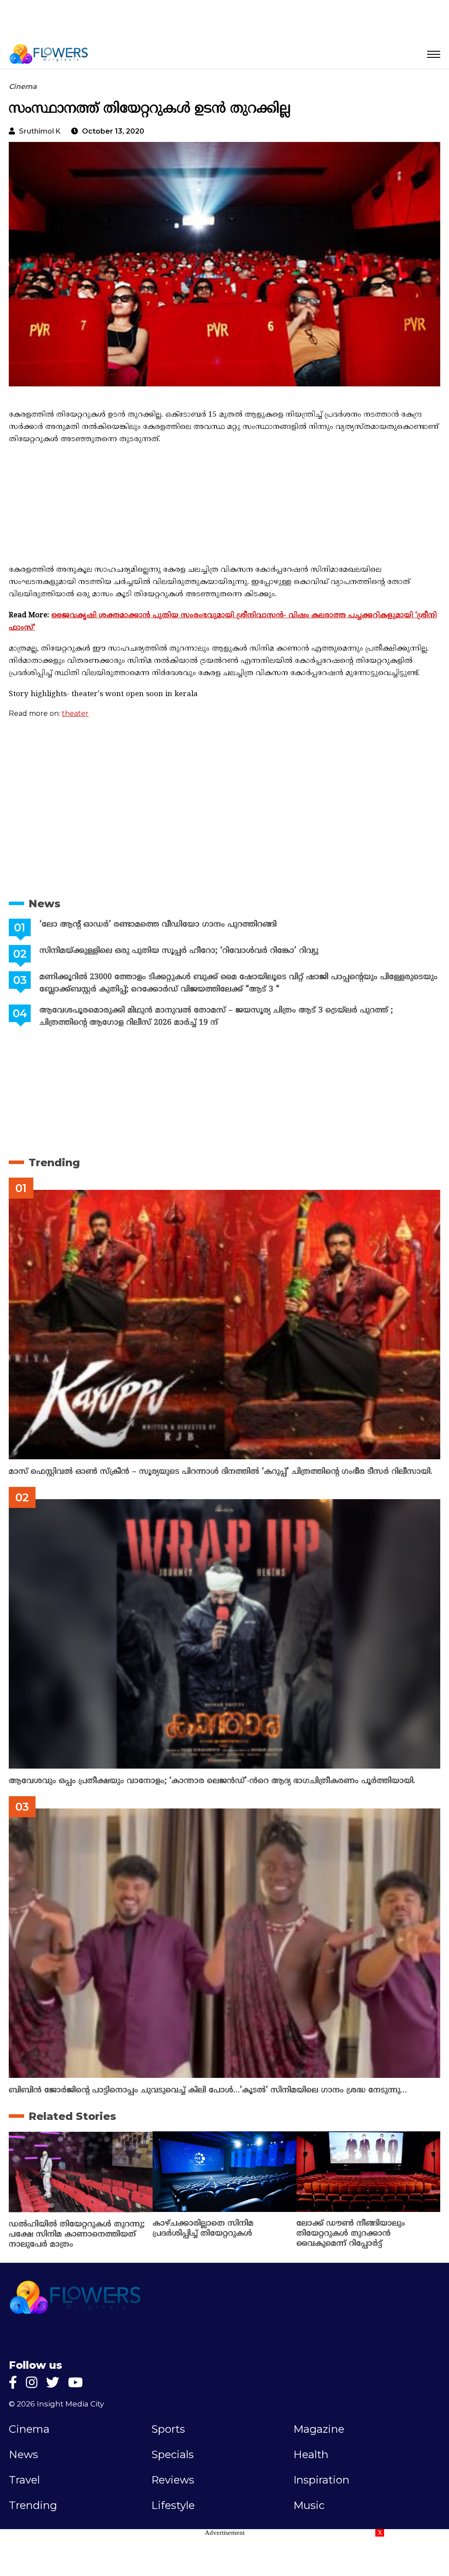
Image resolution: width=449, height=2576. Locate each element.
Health (311, 2455)
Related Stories (72, 2116)
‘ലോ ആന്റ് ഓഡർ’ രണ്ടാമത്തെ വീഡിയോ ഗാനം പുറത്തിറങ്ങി (158, 925)
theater (75, 713)
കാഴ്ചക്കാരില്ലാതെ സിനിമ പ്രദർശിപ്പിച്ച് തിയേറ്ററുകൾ (203, 2229)
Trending (54, 1162)
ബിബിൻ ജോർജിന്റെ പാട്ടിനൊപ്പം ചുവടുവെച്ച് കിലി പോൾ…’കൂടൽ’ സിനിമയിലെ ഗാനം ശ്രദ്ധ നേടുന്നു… (208, 2090)
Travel (24, 2480)
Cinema (23, 87)
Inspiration (321, 2480)
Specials (173, 2455)
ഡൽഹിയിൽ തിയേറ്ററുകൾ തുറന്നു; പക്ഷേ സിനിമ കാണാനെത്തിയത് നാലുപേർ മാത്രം (77, 2235)
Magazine (319, 2429)
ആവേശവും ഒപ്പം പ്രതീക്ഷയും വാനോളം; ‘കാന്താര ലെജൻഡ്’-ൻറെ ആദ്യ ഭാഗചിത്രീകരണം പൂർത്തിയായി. (212, 1781)
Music (309, 2505)
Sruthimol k (40, 131)
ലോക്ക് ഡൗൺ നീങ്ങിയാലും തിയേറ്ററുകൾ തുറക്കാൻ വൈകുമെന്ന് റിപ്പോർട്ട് (351, 2234)
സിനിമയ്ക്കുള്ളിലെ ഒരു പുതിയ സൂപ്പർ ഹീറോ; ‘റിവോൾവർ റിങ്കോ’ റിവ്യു (179, 951)
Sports (168, 2429)
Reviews (173, 2480)
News (45, 904)
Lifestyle (173, 2505)
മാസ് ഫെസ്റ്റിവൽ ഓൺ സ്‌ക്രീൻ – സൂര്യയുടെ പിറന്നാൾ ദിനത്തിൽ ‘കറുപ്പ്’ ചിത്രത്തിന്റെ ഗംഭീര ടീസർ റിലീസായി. (221, 1472)
